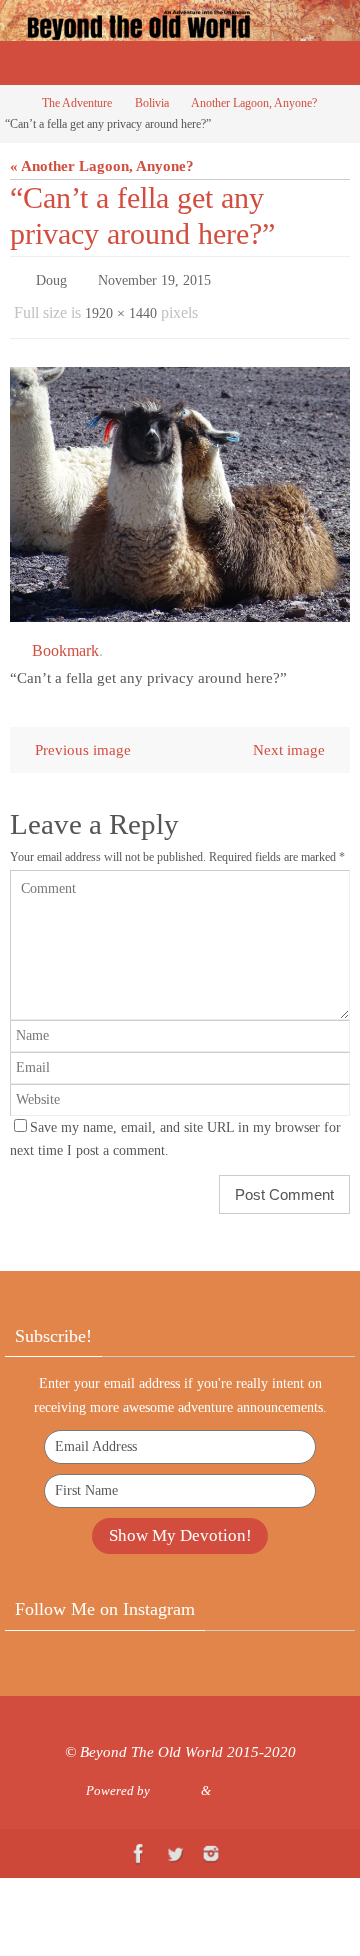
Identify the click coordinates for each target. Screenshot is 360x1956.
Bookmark (65, 641)
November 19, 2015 (154, 278)
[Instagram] (211, 1844)
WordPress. (244, 1781)
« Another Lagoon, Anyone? (102, 165)
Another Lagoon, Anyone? (254, 103)
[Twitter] (175, 1844)
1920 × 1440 (121, 307)
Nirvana (175, 1781)
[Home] (13, 103)
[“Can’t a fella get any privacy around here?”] (180, 485)
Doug (51, 278)
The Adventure (77, 103)
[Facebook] (139, 1844)
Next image (289, 740)
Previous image (83, 740)
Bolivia (152, 103)
